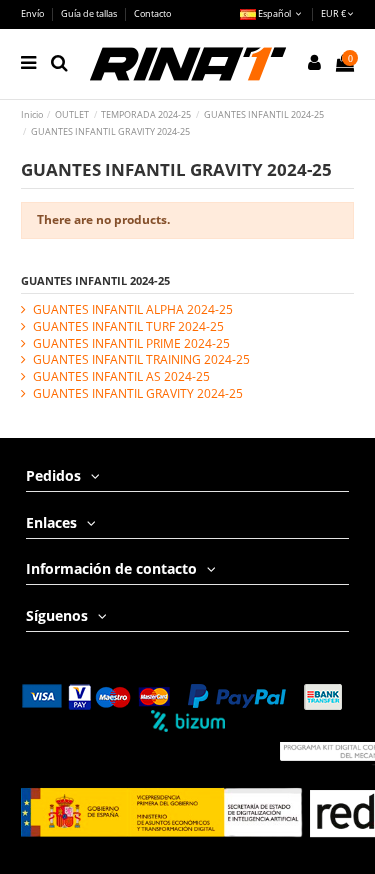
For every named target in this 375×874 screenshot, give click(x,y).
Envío (33, 13)
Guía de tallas (90, 13)
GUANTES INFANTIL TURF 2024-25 (128, 327)
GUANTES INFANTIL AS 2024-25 (121, 377)
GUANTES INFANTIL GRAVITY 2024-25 (138, 394)
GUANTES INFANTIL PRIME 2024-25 (131, 344)
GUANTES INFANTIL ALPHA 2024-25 (133, 310)
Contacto (152, 13)
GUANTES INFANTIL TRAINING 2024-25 (141, 360)
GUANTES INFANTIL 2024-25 (95, 281)
